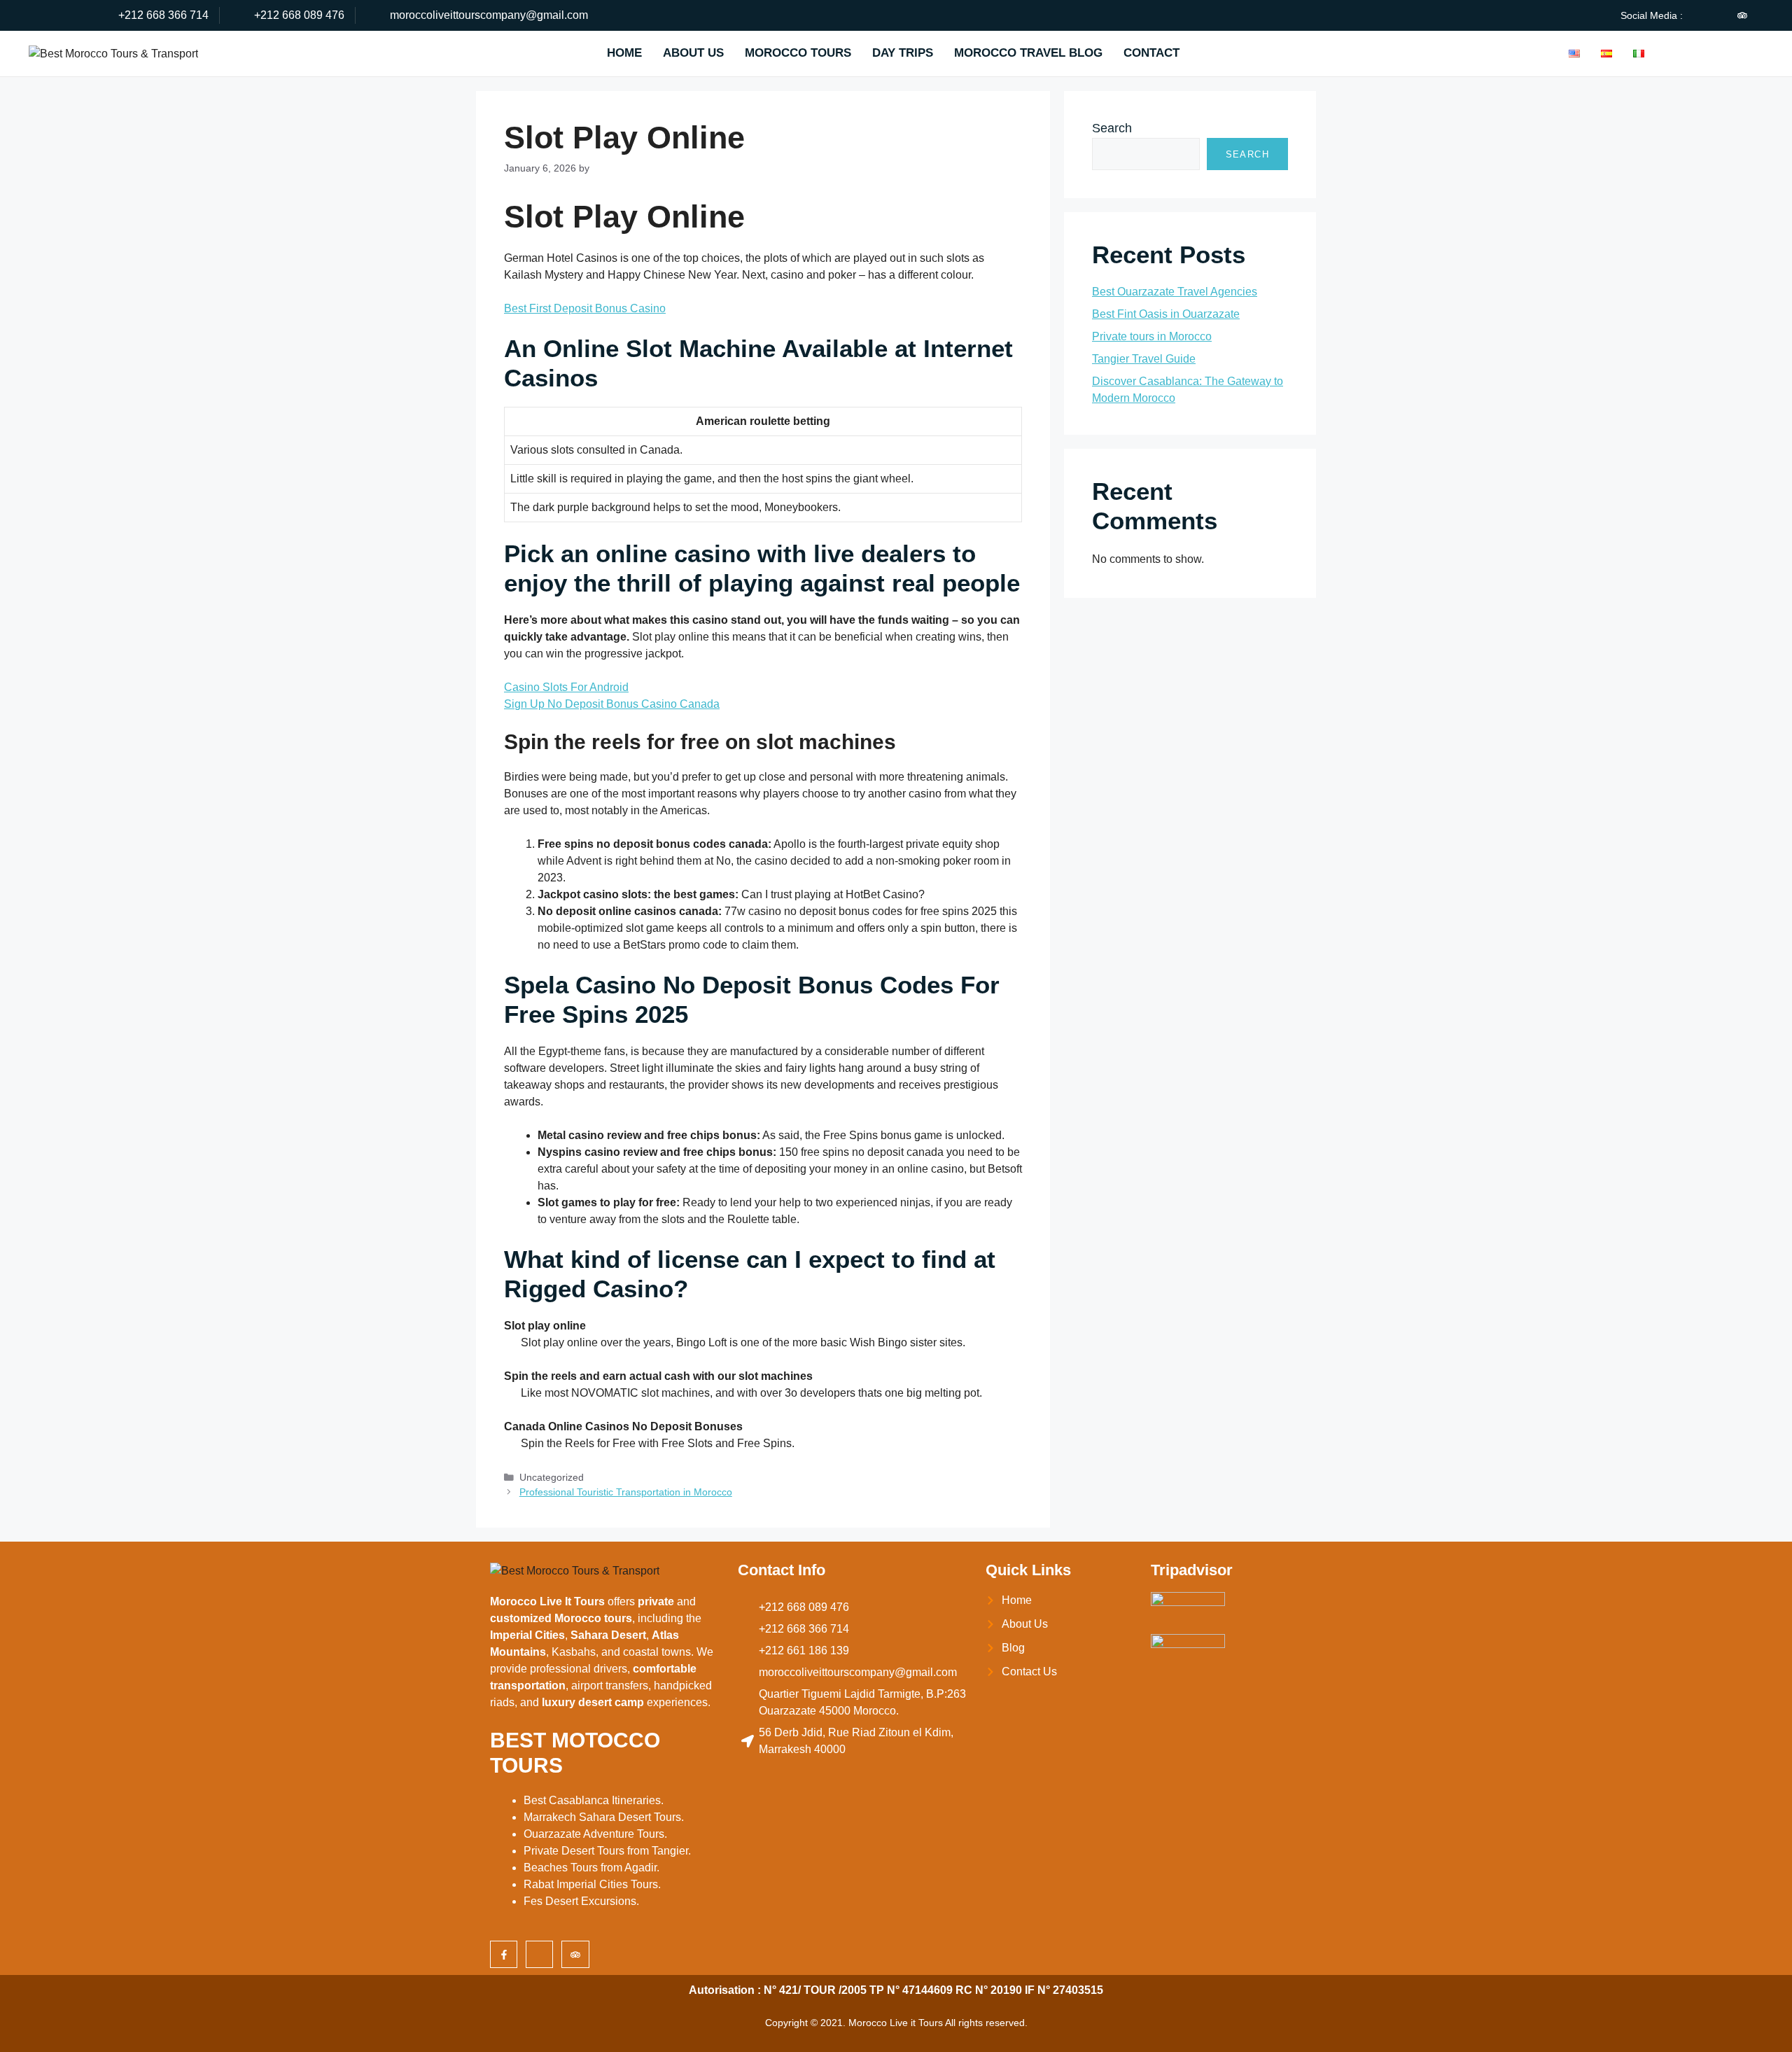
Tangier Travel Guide (1144, 359)
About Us (693, 53)
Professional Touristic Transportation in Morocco (626, 1492)
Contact (1151, 53)
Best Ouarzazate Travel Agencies (1175, 292)
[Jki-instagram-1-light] (1718, 15)
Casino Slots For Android (566, 687)
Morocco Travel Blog (1028, 53)
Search (1112, 128)
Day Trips (903, 53)
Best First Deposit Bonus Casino (585, 308)
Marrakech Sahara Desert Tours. (604, 1817)
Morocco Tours (798, 53)
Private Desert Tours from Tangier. (607, 1851)
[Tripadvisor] (1742, 15)
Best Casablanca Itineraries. (594, 1800)
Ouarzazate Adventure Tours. (595, 1834)
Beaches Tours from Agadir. (591, 1868)
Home (624, 53)
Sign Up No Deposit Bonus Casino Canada (612, 704)
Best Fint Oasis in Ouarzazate (1166, 314)
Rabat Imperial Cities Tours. (592, 1884)
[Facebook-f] (504, 1954)
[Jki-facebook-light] (1695, 15)
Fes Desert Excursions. (581, 1901)
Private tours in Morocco (1152, 336)
